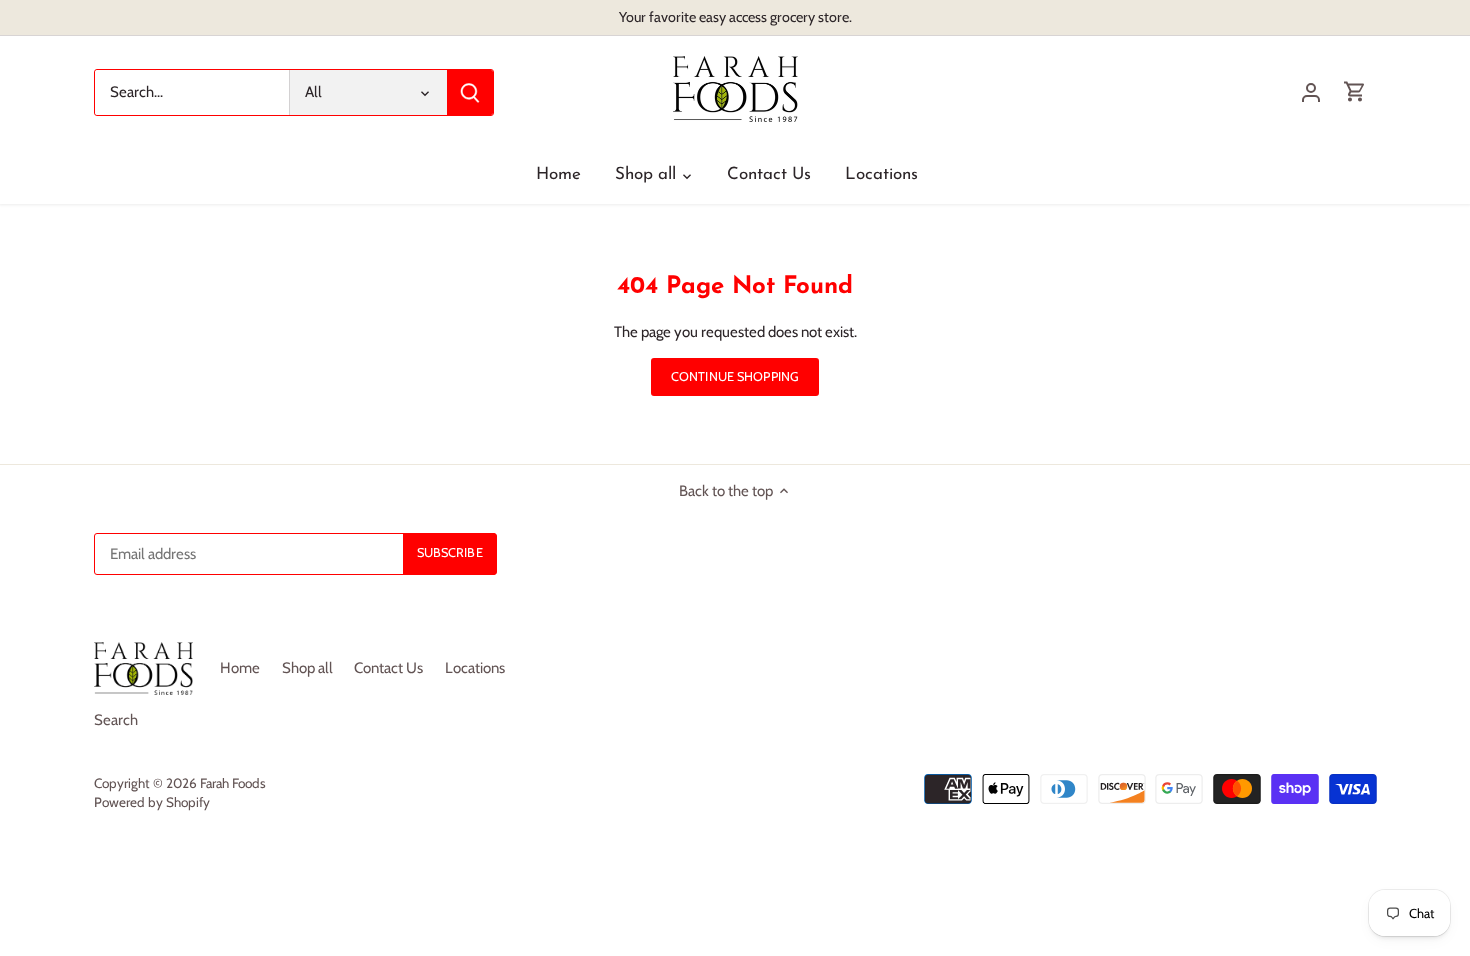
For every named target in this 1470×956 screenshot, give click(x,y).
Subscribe (1387, 824)
